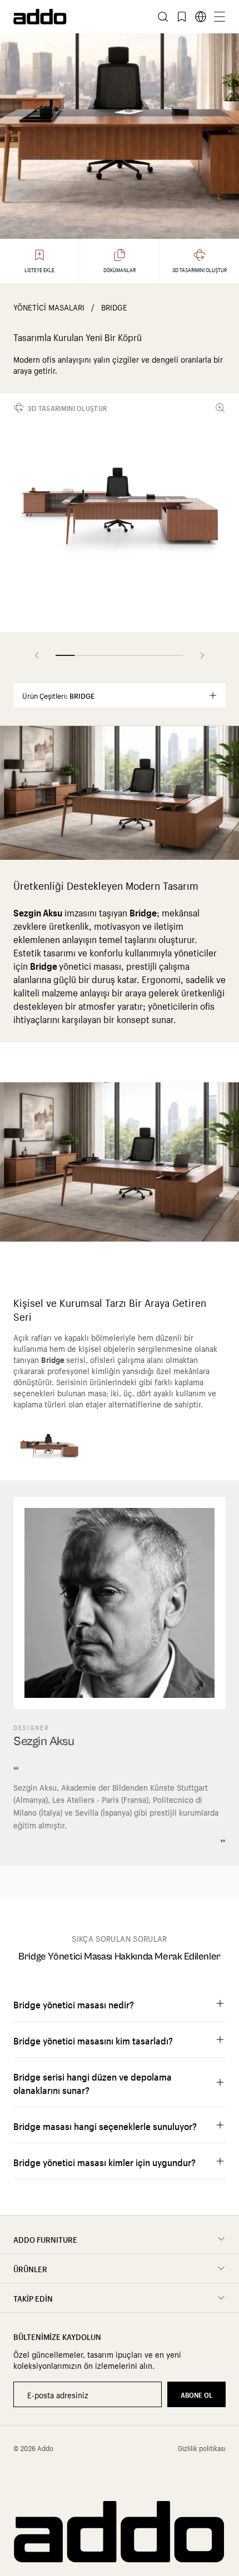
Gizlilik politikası (202, 2448)
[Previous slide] (37, 655)
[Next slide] (202, 655)
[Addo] (66, 17)
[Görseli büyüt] (222, 408)
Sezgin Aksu (44, 1741)
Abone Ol (196, 2394)
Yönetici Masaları (49, 307)
